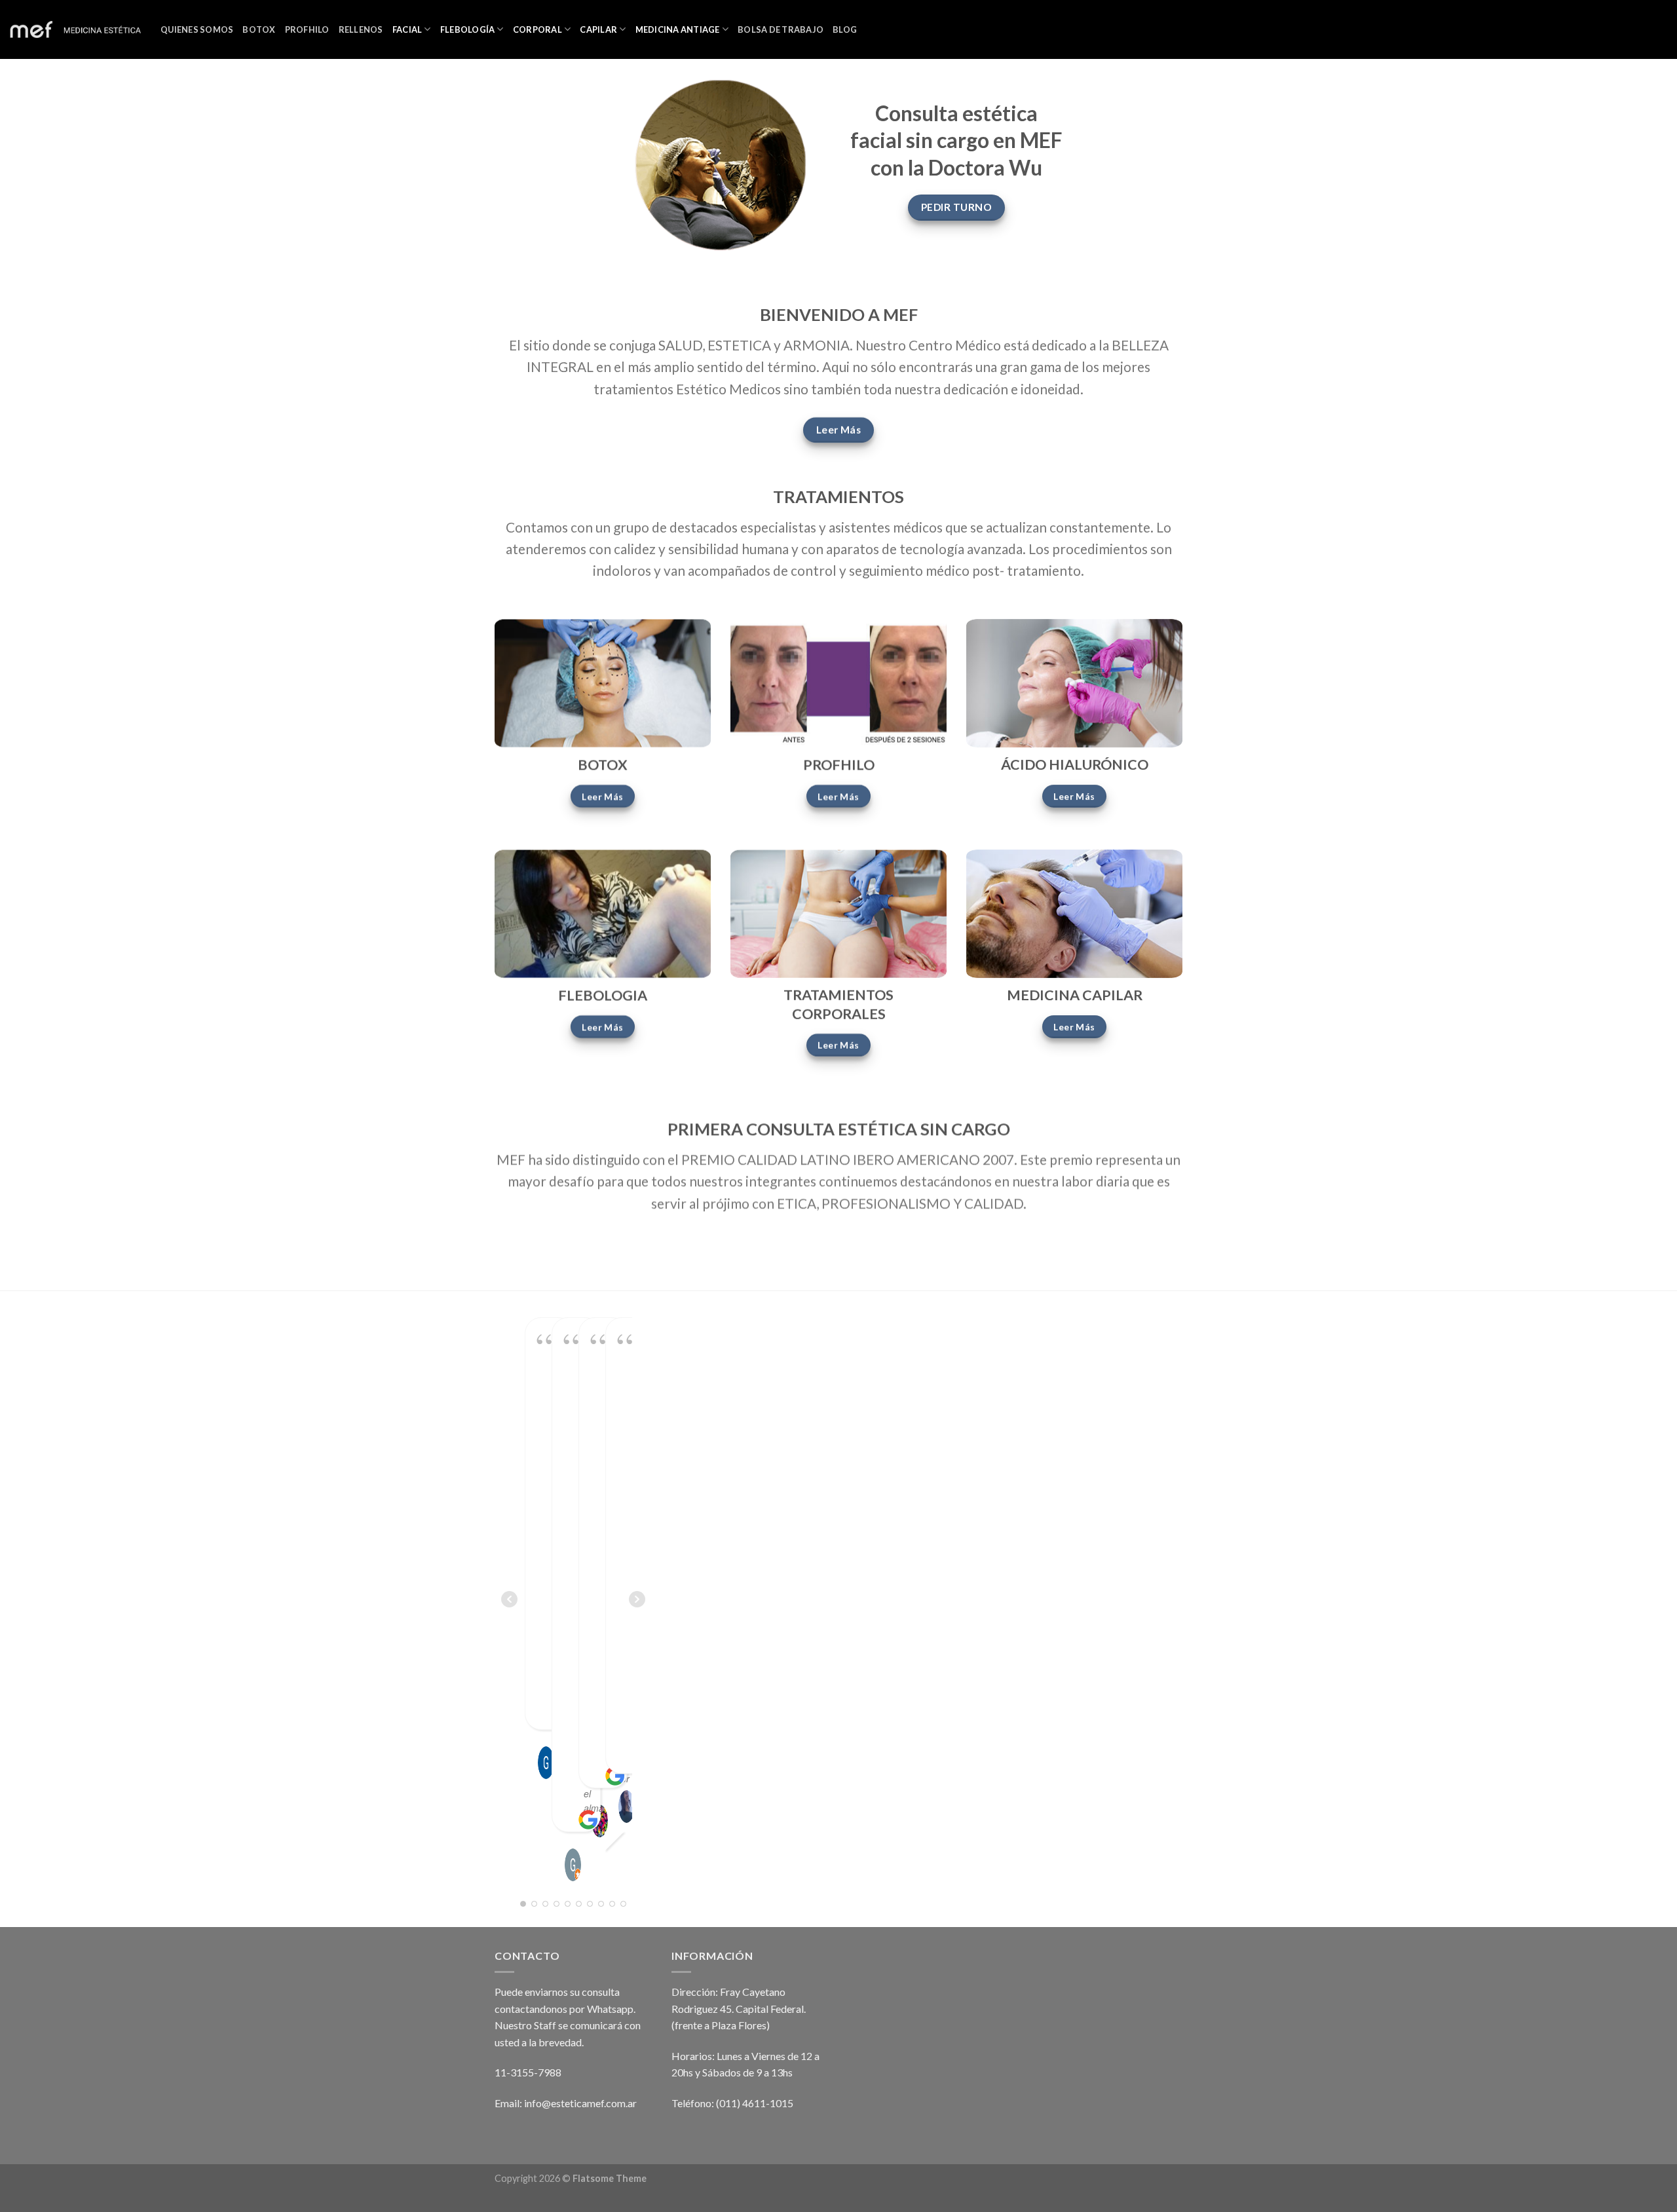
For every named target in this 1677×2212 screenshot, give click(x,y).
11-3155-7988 (528, 2072)
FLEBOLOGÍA (468, 29)
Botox (259, 29)
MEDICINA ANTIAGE (678, 29)
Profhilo (307, 29)
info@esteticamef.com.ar (580, 2103)
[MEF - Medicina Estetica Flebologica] (75, 30)
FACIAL (407, 29)
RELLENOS (361, 29)
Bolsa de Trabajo (781, 29)
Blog (845, 29)
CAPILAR (598, 29)
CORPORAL (537, 29)
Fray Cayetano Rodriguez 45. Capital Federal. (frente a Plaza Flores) (739, 2008)
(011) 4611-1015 (755, 2103)
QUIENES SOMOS (197, 29)
